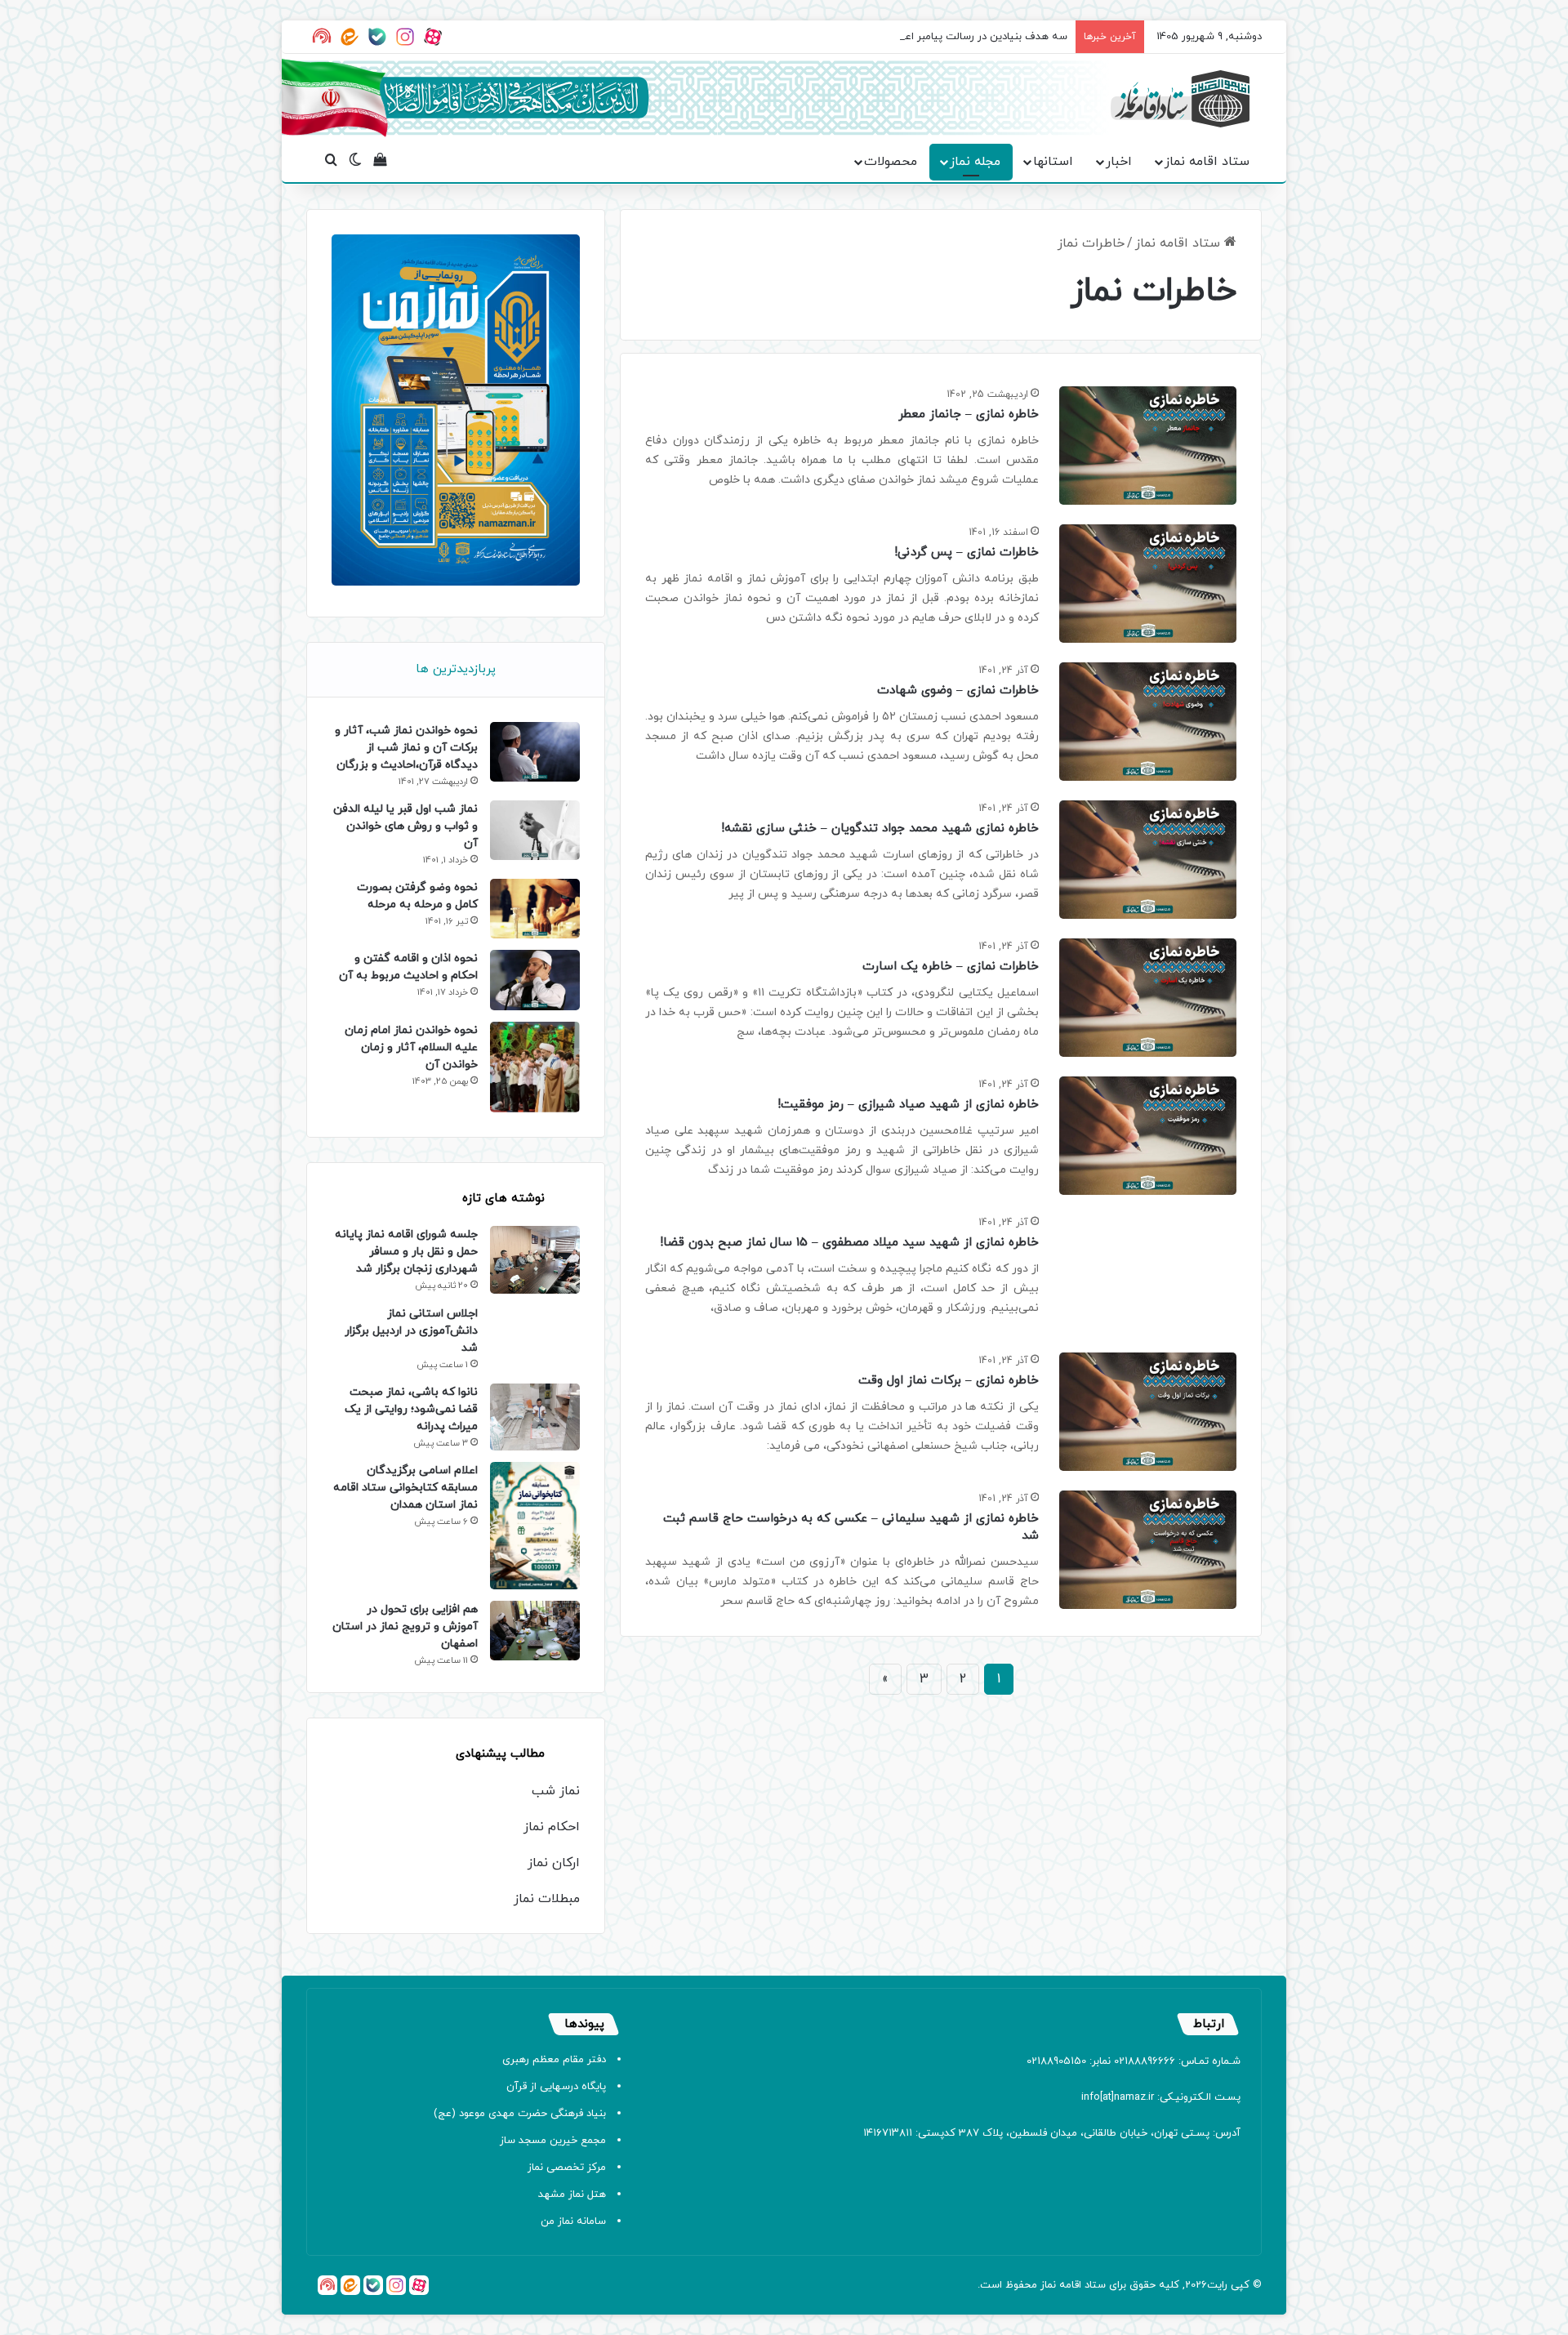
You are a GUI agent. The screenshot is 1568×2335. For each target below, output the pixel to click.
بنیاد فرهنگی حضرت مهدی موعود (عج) (520, 2114)
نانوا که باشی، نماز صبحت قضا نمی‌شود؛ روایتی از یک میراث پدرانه (411, 1409)
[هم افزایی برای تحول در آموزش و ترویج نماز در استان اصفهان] (535, 1631)
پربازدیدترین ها (456, 669)
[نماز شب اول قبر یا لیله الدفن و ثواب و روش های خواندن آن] (535, 830)
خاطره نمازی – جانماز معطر (969, 414)
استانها (1053, 162)
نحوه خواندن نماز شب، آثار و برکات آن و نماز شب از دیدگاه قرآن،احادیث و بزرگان (406, 748)
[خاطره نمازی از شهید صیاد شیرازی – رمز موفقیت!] (1148, 1136)
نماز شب (556, 1791)
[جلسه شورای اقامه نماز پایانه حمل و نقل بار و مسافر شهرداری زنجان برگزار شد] (535, 1259)
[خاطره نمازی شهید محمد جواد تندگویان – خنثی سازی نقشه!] (1148, 860)
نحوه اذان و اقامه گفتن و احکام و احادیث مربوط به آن (408, 967)
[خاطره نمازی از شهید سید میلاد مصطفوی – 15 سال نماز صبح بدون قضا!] (1148, 1274)
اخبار (1119, 162)
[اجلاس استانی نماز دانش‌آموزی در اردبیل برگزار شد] (535, 1335)
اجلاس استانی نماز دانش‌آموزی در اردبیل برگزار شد (411, 1331)
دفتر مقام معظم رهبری (554, 2060)
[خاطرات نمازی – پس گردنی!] (1148, 584)
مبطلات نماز (547, 1899)
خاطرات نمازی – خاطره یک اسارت (951, 967)
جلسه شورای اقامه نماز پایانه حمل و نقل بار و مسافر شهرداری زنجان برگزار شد (406, 1252)
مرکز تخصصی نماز (567, 2168)
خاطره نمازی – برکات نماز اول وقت (949, 1381)
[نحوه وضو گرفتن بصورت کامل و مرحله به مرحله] (535, 909)
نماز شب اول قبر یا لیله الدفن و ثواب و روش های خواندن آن (405, 826)
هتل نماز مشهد (572, 2195)
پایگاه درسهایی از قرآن (556, 2087)
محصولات (891, 162)
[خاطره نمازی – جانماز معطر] (1148, 446)
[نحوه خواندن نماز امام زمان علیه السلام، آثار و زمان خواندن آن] (535, 1067)
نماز (1048, 2285)
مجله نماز (975, 162)
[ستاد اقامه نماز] (1180, 99)
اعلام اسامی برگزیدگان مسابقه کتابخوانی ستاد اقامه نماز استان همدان (405, 1488)
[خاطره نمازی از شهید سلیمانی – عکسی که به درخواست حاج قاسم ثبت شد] (1148, 1550)
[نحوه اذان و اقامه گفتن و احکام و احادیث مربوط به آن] (535, 980)
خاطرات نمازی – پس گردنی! (967, 553)
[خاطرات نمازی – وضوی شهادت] (1148, 722)
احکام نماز (552, 1827)
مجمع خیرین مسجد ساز (553, 2141)
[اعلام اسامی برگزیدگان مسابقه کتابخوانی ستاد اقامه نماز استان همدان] (535, 1526)
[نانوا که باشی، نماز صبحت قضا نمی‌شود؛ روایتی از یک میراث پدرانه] (535, 1417)
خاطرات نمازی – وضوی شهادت (958, 691)
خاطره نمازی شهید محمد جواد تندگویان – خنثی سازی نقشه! (880, 829)
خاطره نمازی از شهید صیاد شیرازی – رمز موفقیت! (908, 1105)
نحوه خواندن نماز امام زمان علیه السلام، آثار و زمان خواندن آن (411, 1047)
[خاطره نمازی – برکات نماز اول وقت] (1148, 1412)
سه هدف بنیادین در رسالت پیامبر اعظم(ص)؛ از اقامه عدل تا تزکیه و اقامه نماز (893, 37)
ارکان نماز (554, 1863)
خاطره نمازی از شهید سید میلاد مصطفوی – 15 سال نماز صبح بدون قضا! (849, 1243)
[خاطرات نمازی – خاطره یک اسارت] (1148, 998)
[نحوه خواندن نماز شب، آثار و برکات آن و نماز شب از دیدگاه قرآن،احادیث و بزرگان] (535, 752)
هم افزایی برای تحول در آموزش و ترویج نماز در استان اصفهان (405, 1626)
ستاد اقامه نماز (1207, 162)
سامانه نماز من (573, 2221)
